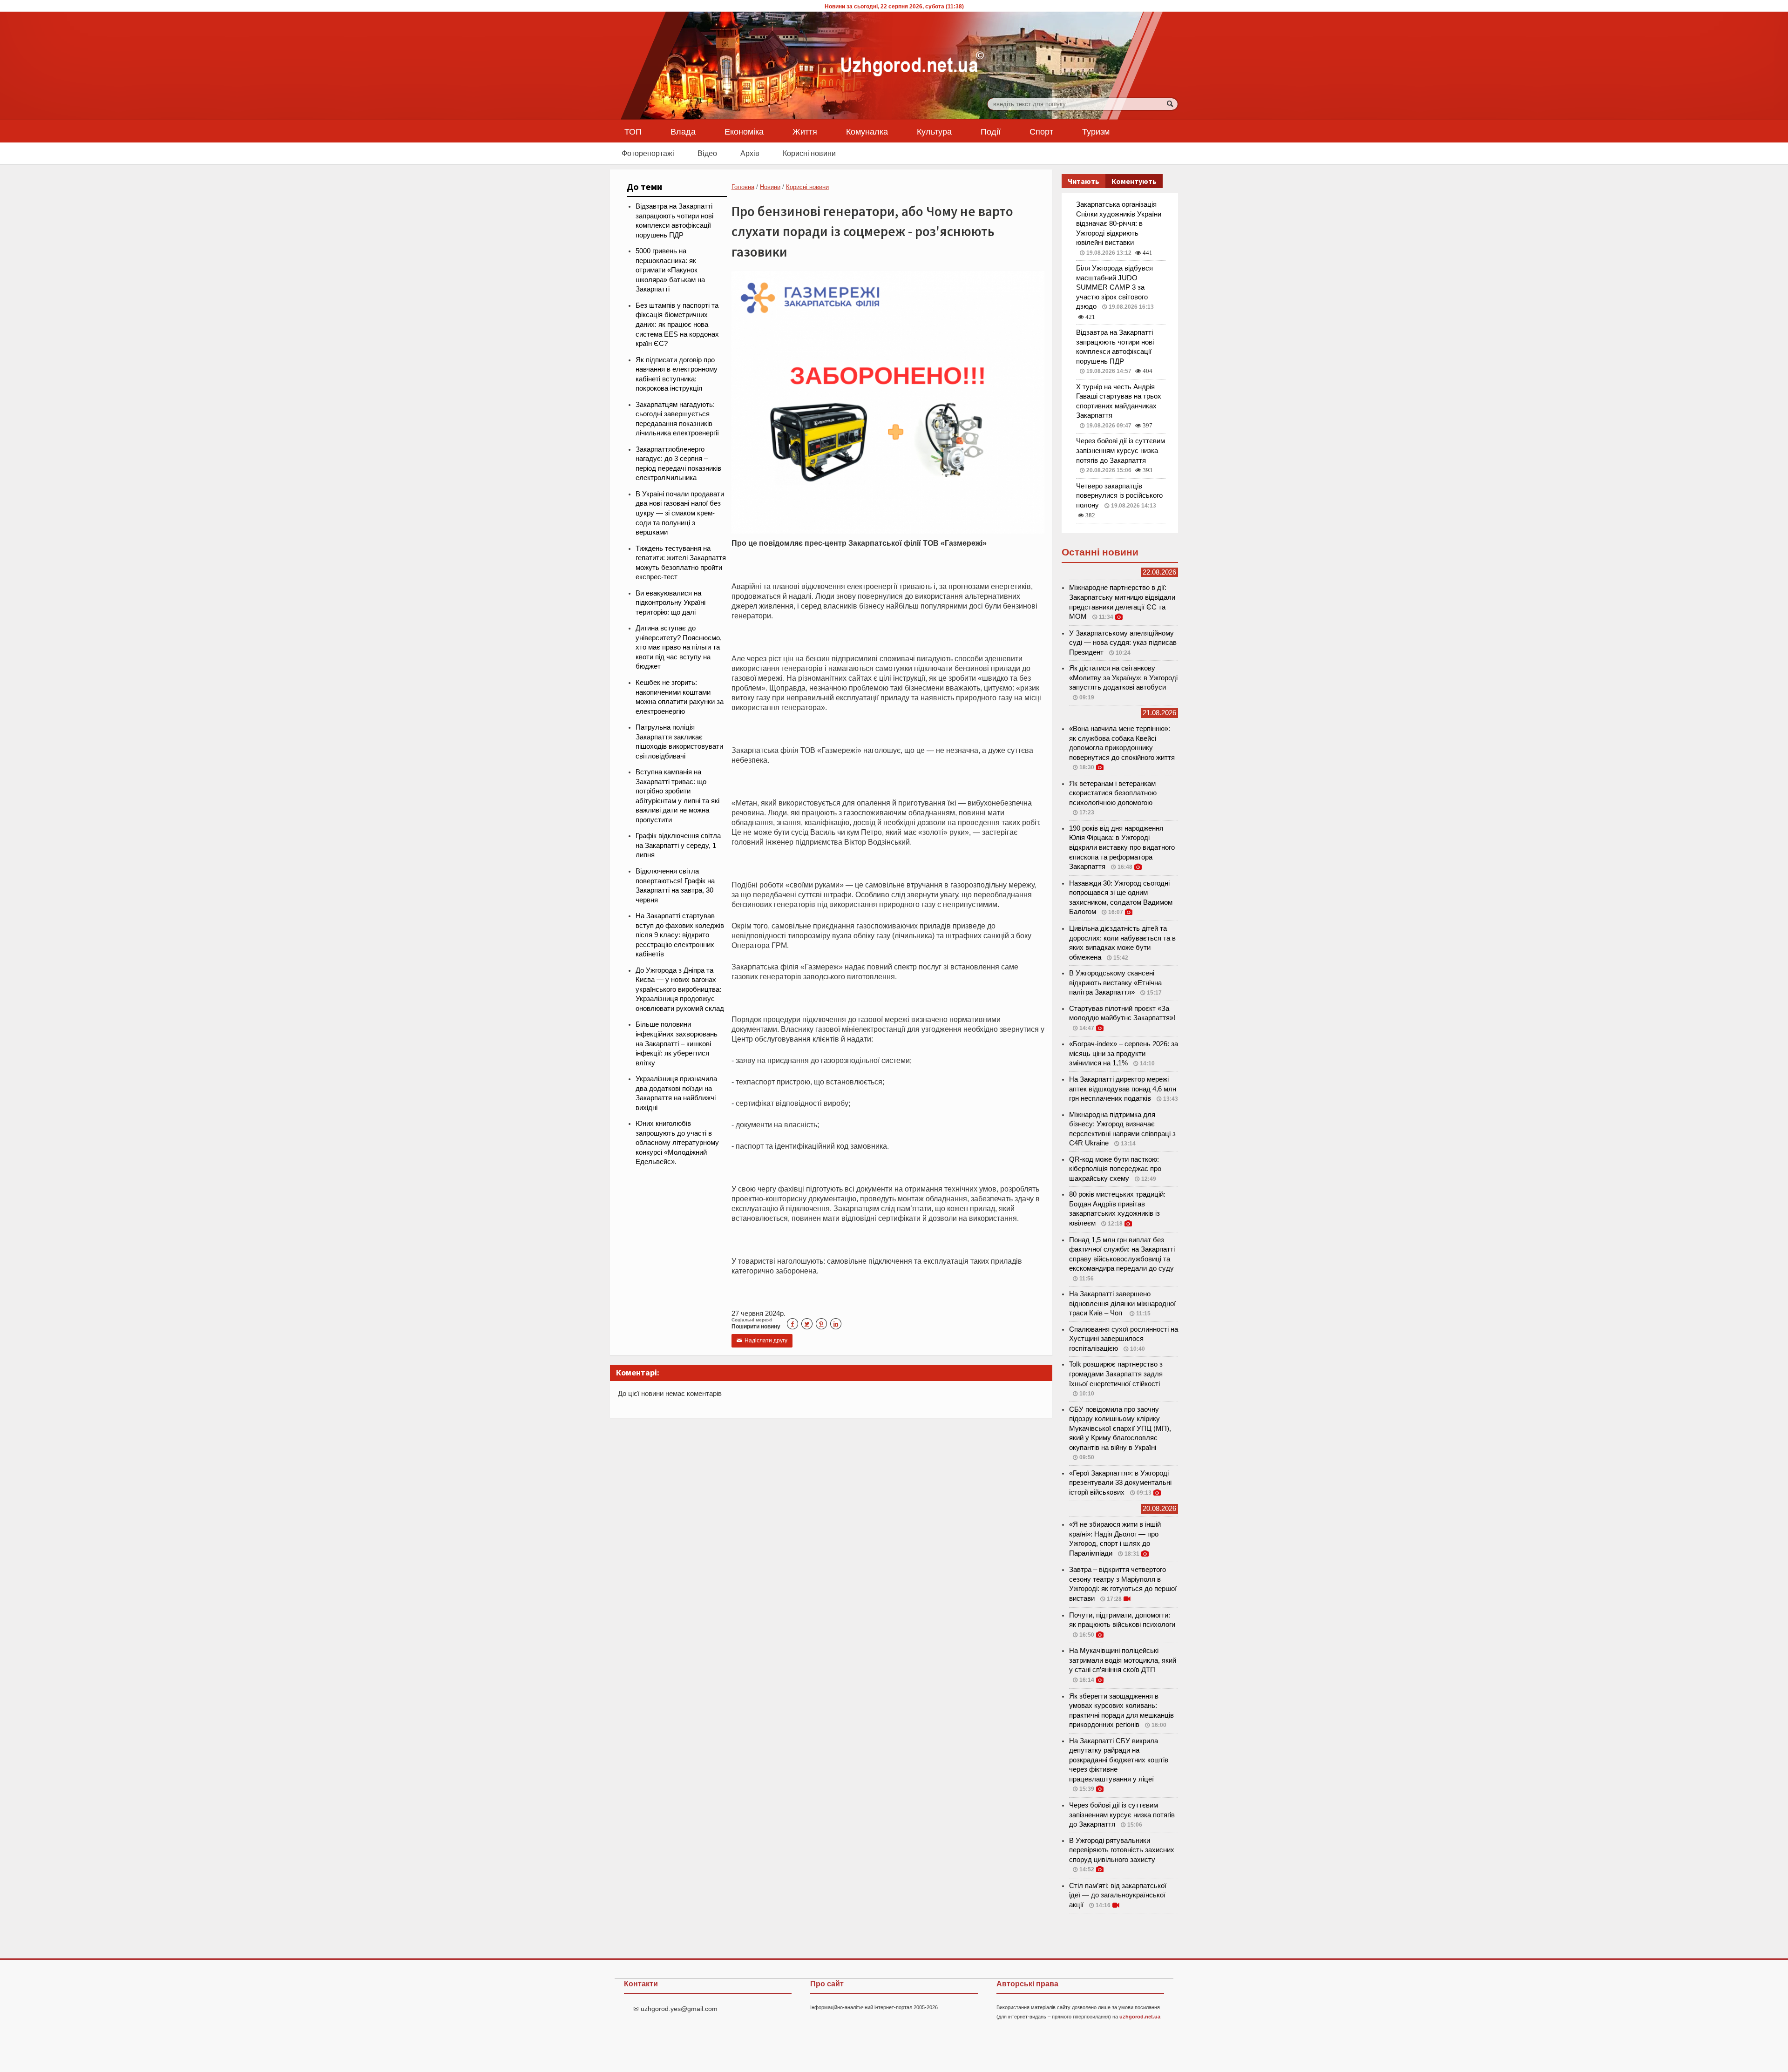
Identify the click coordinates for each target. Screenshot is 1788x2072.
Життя (805, 131)
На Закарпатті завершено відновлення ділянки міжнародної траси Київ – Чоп (1122, 1303)
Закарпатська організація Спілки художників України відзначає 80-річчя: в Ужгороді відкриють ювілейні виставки (1119, 223)
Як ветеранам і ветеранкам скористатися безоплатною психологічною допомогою (1113, 793)
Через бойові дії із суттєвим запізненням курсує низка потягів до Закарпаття (1121, 450)
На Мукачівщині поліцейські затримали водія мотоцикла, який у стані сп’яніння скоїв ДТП (1123, 1660)
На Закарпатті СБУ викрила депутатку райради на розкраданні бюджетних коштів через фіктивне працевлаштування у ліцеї (1119, 1760)
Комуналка (867, 131)
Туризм (1096, 131)
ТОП (633, 131)
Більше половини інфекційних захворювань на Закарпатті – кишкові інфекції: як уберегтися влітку (677, 1043)
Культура (934, 131)
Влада (683, 131)
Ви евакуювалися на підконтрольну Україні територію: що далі (670, 603)
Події (991, 131)
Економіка (744, 131)
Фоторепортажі (648, 153)
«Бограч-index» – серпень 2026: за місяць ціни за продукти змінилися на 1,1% (1124, 1053)
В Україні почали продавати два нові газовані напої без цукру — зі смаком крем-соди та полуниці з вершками (680, 513)
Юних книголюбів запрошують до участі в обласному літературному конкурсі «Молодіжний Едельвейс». (677, 1143)
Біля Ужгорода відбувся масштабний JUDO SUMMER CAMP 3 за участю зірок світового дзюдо (1114, 287)
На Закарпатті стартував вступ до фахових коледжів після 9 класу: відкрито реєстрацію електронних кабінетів (680, 935)
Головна (743, 187)
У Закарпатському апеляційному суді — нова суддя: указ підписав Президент (1123, 643)
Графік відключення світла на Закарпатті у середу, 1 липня (678, 845)
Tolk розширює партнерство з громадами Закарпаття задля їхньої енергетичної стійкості (1116, 1374)
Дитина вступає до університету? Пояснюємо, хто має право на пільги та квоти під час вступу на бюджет (679, 647)
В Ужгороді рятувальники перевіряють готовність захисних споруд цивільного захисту (1122, 1850)
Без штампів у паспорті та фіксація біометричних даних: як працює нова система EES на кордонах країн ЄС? (677, 325)
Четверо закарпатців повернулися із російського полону (1119, 496)
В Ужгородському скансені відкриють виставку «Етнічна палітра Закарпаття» (1115, 983)
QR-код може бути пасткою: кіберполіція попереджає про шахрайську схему (1115, 1169)
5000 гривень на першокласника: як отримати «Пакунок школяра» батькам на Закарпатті (670, 270)
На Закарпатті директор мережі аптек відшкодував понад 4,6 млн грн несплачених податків (1123, 1089)
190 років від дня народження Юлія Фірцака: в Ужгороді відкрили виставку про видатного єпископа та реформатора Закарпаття (1122, 847)
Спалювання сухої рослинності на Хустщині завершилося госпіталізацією (1124, 1339)
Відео (707, 153)
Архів (750, 153)
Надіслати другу (762, 1341)
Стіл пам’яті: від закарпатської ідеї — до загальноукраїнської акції (1118, 1895)
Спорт (1041, 131)
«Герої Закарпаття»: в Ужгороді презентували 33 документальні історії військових (1120, 1483)
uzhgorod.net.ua (1140, 2017)
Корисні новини (809, 153)
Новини (770, 187)
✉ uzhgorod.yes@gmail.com (675, 2009)
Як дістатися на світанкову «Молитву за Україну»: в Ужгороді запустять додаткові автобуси (1123, 678)
